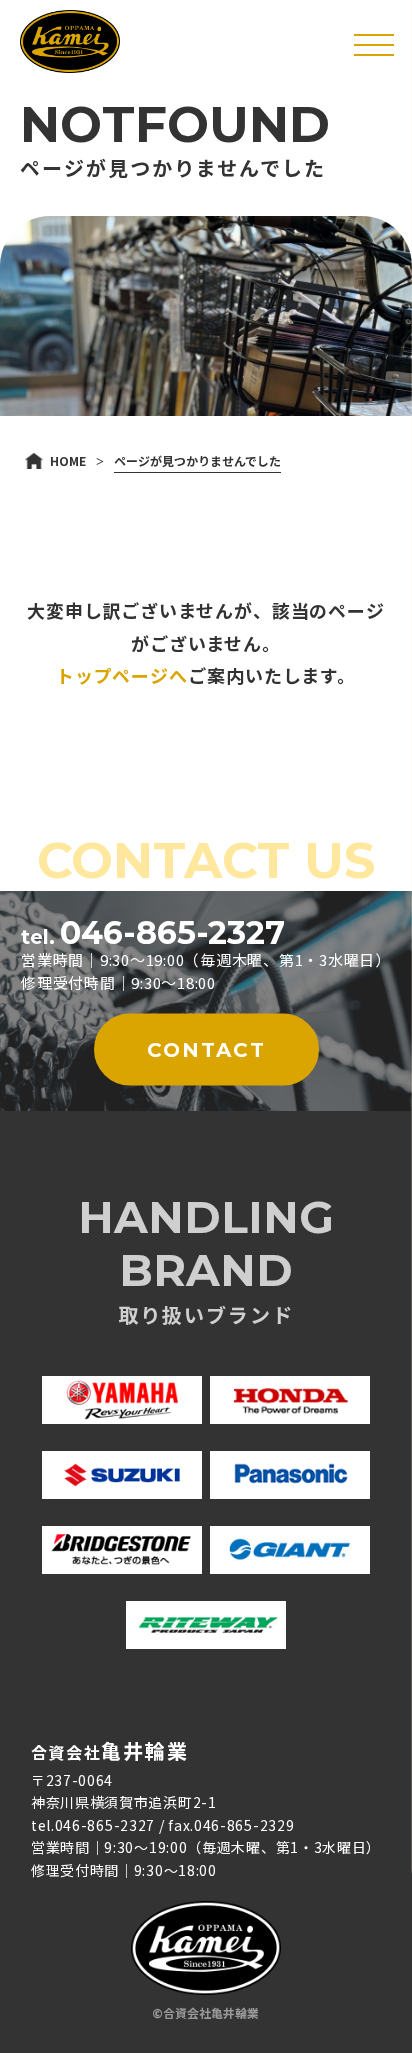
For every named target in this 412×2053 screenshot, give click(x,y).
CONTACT (206, 1050)
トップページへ (122, 675)
